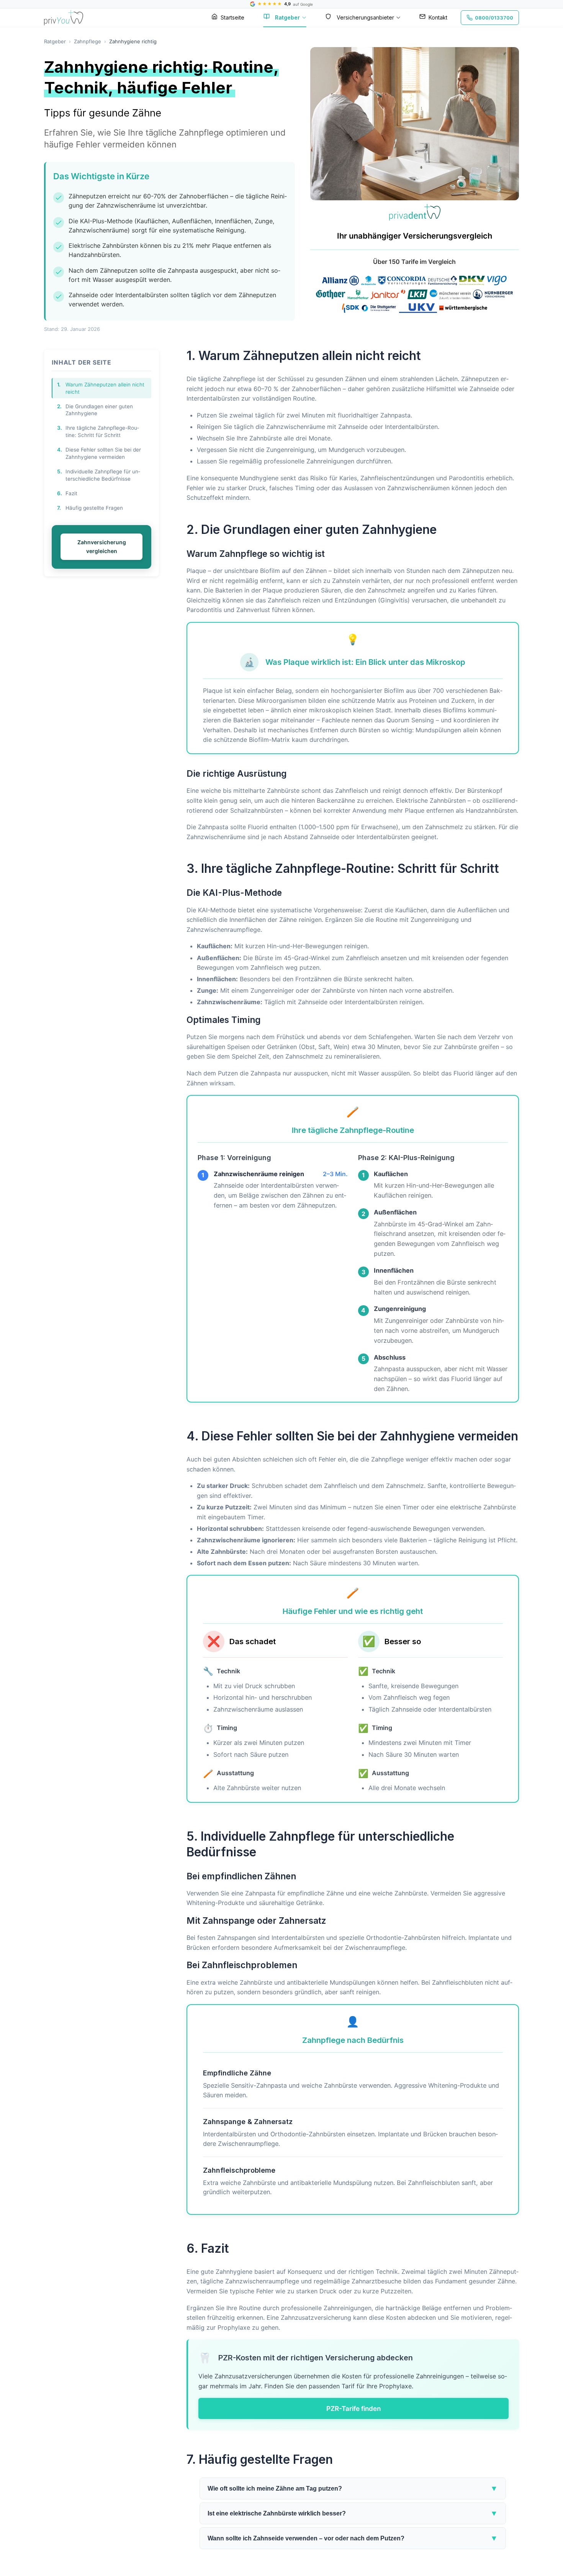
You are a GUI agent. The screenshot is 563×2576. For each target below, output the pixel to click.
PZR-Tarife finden (354, 2408)
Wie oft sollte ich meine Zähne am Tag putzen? (353, 2488)
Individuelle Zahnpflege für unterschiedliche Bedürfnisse (99, 475)
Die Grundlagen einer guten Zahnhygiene (95, 410)
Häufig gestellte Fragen (90, 508)
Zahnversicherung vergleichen (102, 546)
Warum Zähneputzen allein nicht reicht (101, 388)
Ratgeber (287, 17)
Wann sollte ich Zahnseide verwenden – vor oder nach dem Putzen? (353, 2538)
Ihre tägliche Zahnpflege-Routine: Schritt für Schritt (98, 431)
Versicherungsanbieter (365, 17)
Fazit (67, 493)
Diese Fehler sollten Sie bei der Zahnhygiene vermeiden (99, 453)
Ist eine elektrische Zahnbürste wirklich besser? (353, 2513)
